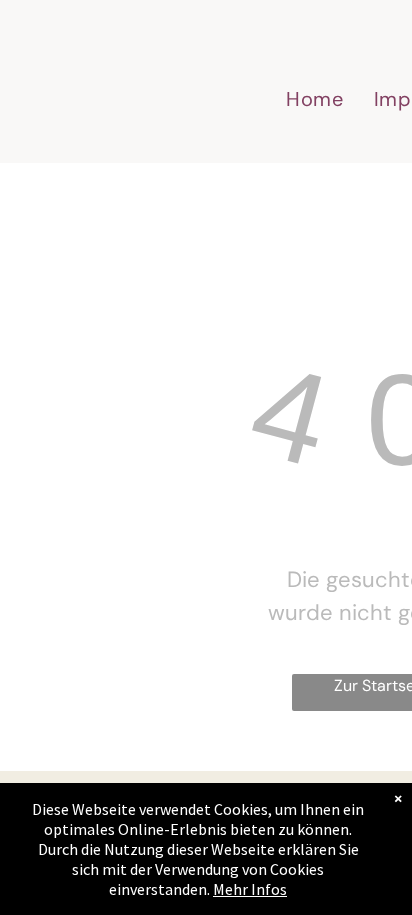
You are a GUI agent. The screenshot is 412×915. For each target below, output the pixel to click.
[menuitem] (314, 99)
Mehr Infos (250, 889)
